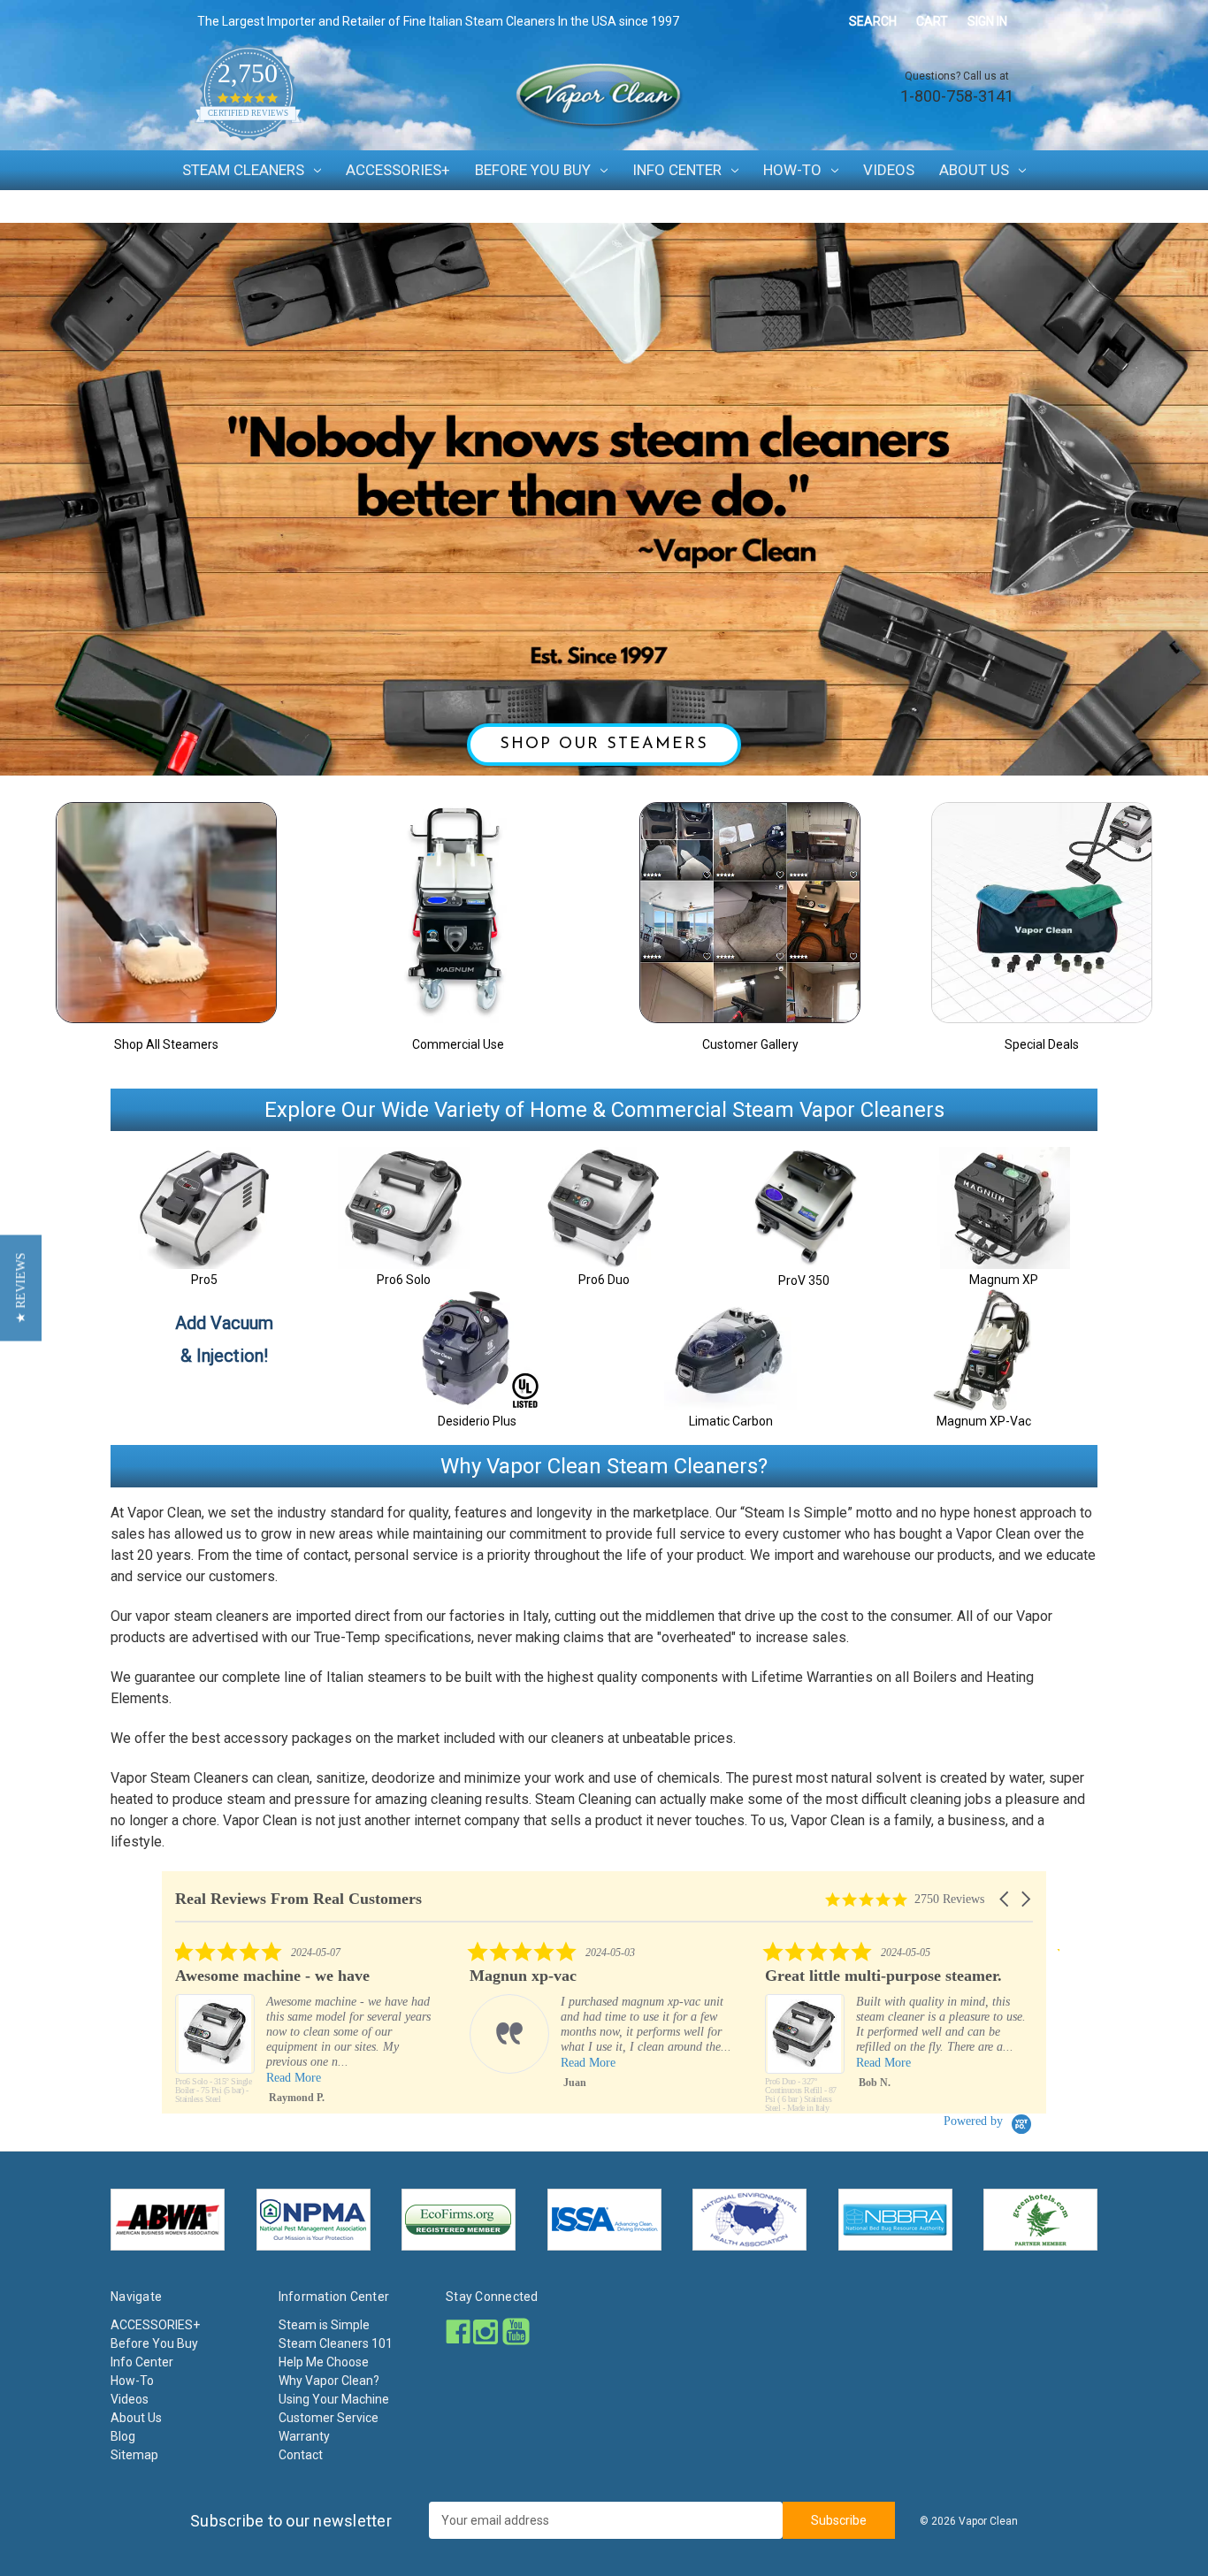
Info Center (677, 170)
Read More (294, 2063)
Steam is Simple (324, 2325)
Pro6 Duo (604, 1280)
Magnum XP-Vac (984, 1421)
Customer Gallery (750, 1044)
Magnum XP (1004, 1280)
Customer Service (329, 2418)
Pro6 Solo (404, 1280)
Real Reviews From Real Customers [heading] (298, 1899)
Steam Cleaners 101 (336, 2343)
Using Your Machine (334, 2399)
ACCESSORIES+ (398, 170)
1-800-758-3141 (957, 96)
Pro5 (204, 1280)
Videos (889, 170)
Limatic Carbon (731, 1421)
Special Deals (1042, 1044)
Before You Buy (533, 170)
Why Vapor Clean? (329, 2381)
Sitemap (134, 2455)
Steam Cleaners (243, 170)
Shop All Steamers (166, 1044)
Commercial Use (458, 1044)
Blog (123, 2436)
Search (873, 21)
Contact (301, 2455)
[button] (1005, 1899)
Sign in (987, 21)
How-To (792, 170)
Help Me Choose (324, 2362)
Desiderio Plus (477, 1421)
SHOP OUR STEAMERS (604, 745)
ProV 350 (804, 1280)
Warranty (304, 2436)
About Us (974, 170)
